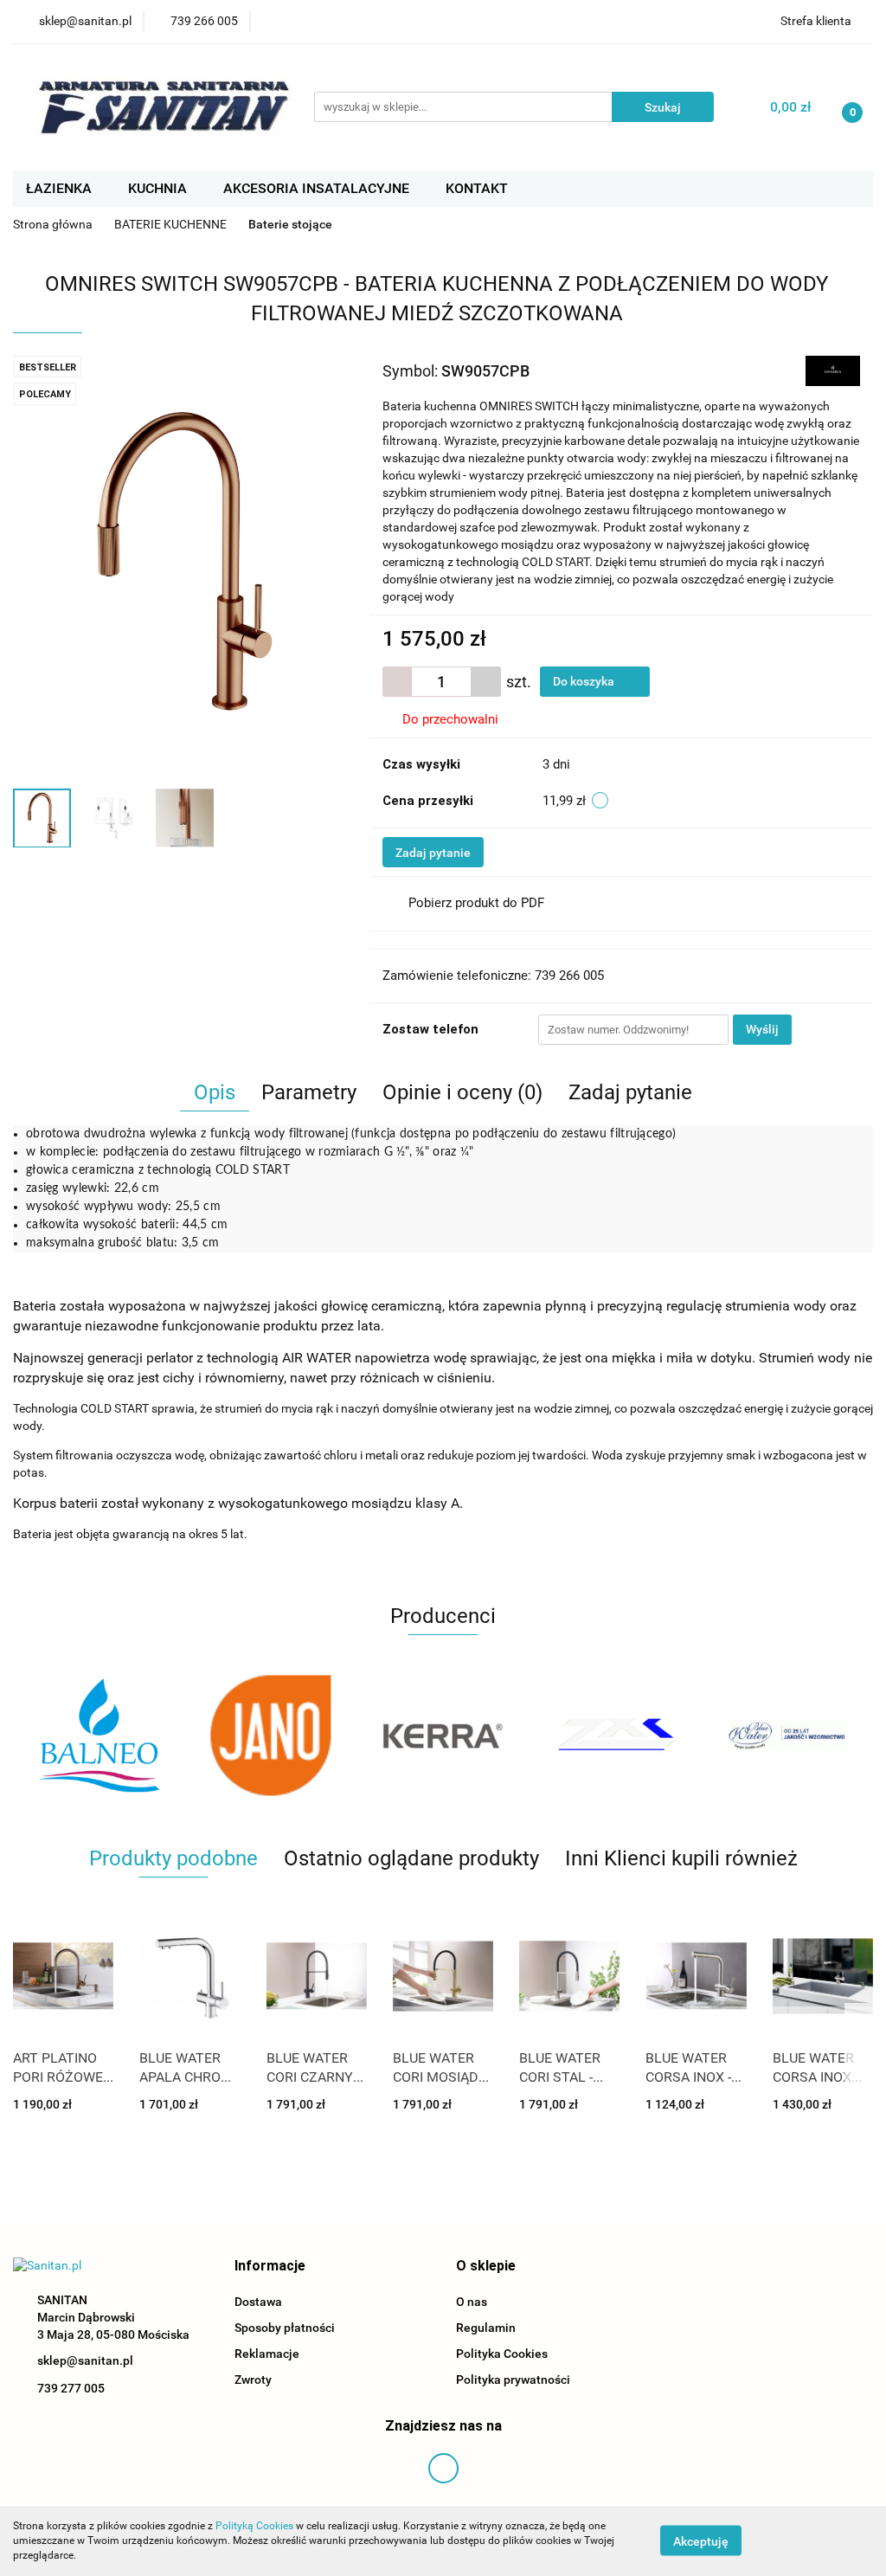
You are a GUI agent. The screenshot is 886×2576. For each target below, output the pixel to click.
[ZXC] (443, 1736)
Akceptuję (701, 2541)
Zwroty (253, 2380)
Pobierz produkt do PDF (476, 903)
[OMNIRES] (833, 370)
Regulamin (486, 2328)
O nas (472, 2302)
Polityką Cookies (254, 2526)
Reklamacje (267, 2354)
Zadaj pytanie (433, 853)
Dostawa (258, 2302)
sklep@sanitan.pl (85, 2360)
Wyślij (762, 1029)
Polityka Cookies (502, 2354)
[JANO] (99, 1736)
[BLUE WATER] (615, 1736)
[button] (270, 2267)
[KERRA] (271, 1736)
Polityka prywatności (513, 2380)
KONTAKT (477, 188)
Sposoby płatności (285, 2328)
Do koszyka (585, 681)
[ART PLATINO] (787, 1736)
